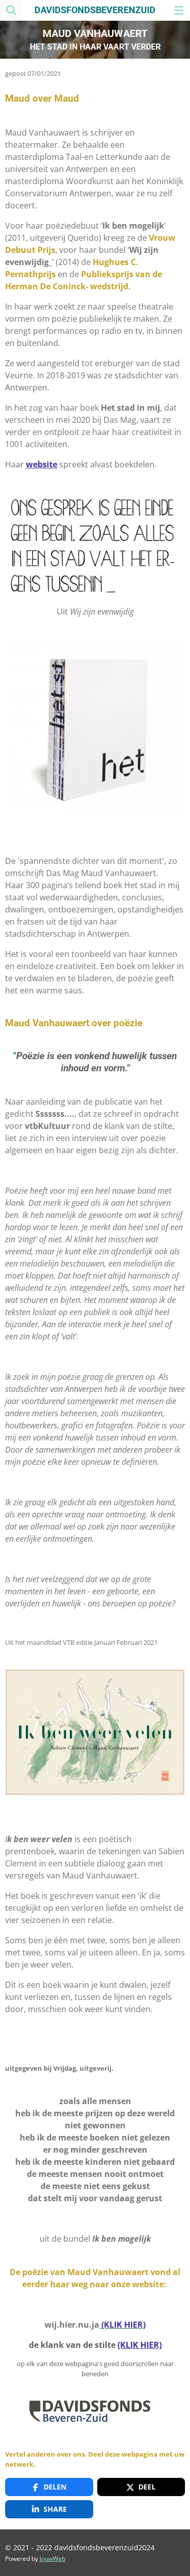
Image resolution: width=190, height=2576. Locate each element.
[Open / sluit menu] (179, 10)
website (42, 464)
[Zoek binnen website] (11, 10)
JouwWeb (52, 2559)
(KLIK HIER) (140, 2345)
